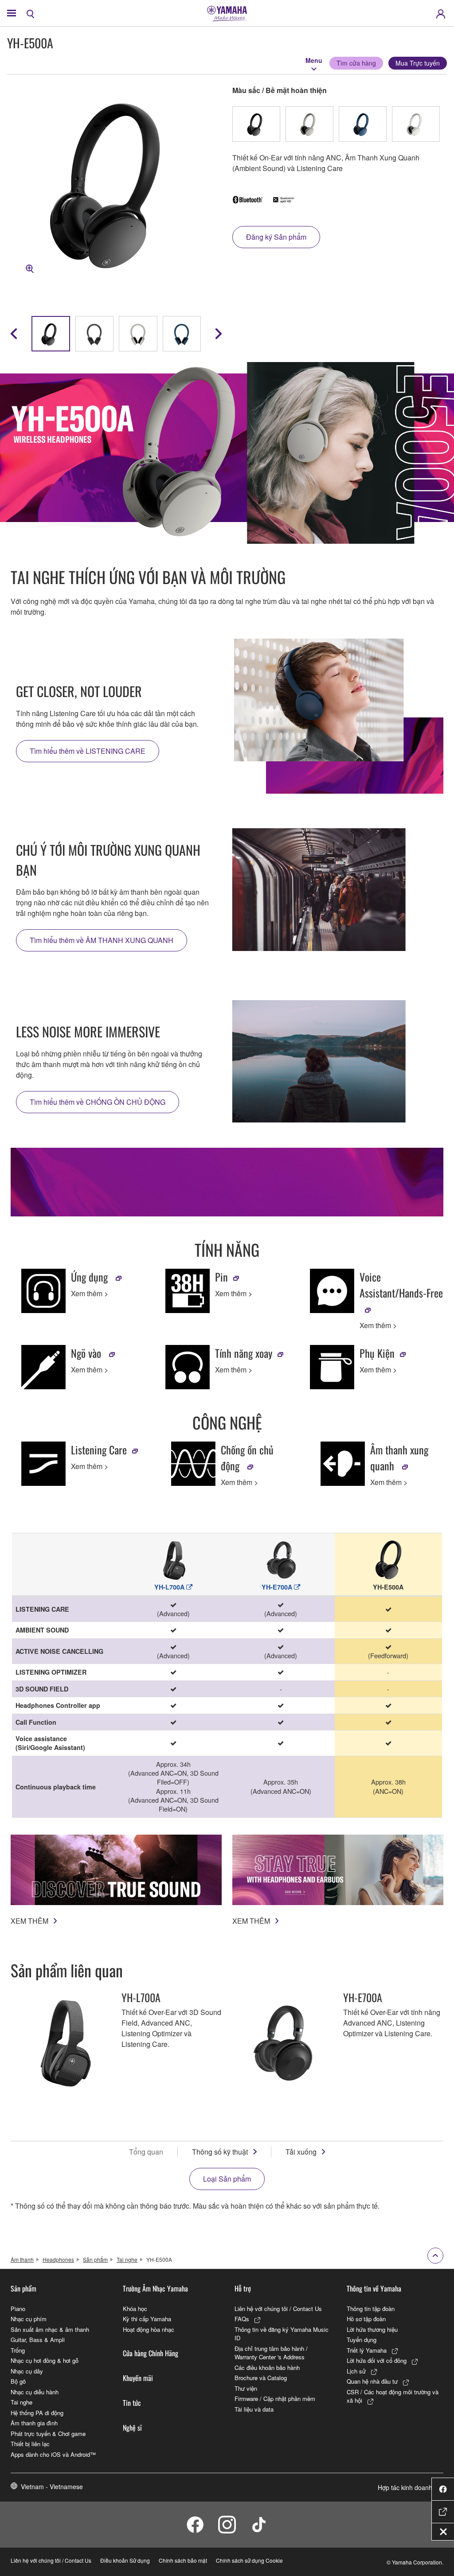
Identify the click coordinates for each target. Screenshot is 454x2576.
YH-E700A (278, 1587)
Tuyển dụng (362, 2340)
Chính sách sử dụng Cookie (249, 2560)
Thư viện (246, 2388)
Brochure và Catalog (261, 2378)
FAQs (242, 2319)
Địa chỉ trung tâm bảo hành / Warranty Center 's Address (271, 2353)
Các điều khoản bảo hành (267, 2368)
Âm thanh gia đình (34, 2423)
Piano (18, 2309)
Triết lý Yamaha (367, 2350)
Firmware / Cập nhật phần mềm (275, 2399)
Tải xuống (301, 2152)
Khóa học (135, 2309)
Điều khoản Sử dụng (125, 2560)
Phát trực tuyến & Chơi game (48, 2434)
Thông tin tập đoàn (371, 2309)
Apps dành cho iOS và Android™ (53, 2454)
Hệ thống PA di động (37, 2413)
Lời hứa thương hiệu (372, 2329)
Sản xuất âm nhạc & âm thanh (50, 2329)
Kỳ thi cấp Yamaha (147, 2319)
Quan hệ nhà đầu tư (372, 2381)
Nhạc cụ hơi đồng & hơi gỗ (45, 2360)
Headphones (58, 2259)
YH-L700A (170, 1587)
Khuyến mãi (138, 2378)
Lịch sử (356, 2371)
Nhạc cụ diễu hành (35, 2392)
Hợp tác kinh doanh (405, 2487)
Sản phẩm (95, 2259)
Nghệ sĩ (132, 2428)
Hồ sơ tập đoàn (366, 2319)
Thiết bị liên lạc (30, 2444)
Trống (18, 2350)
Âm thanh (22, 2259)
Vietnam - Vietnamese (52, 2486)
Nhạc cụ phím (29, 2319)
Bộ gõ (18, 2381)
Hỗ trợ (243, 2288)
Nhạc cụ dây (27, 2371)
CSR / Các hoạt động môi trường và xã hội (393, 2396)
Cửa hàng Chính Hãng (151, 2353)
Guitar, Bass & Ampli (38, 2340)
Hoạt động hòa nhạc (149, 2329)
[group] (51, 334)
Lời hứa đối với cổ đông (377, 2360)
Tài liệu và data (254, 2409)
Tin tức (132, 2403)
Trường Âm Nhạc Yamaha (155, 2288)
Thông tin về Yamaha (374, 2288)
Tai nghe (127, 2259)
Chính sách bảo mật (183, 2560)
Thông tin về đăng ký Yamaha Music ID (282, 2334)
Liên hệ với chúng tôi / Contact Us (278, 2309)
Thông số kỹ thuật (220, 2152)
